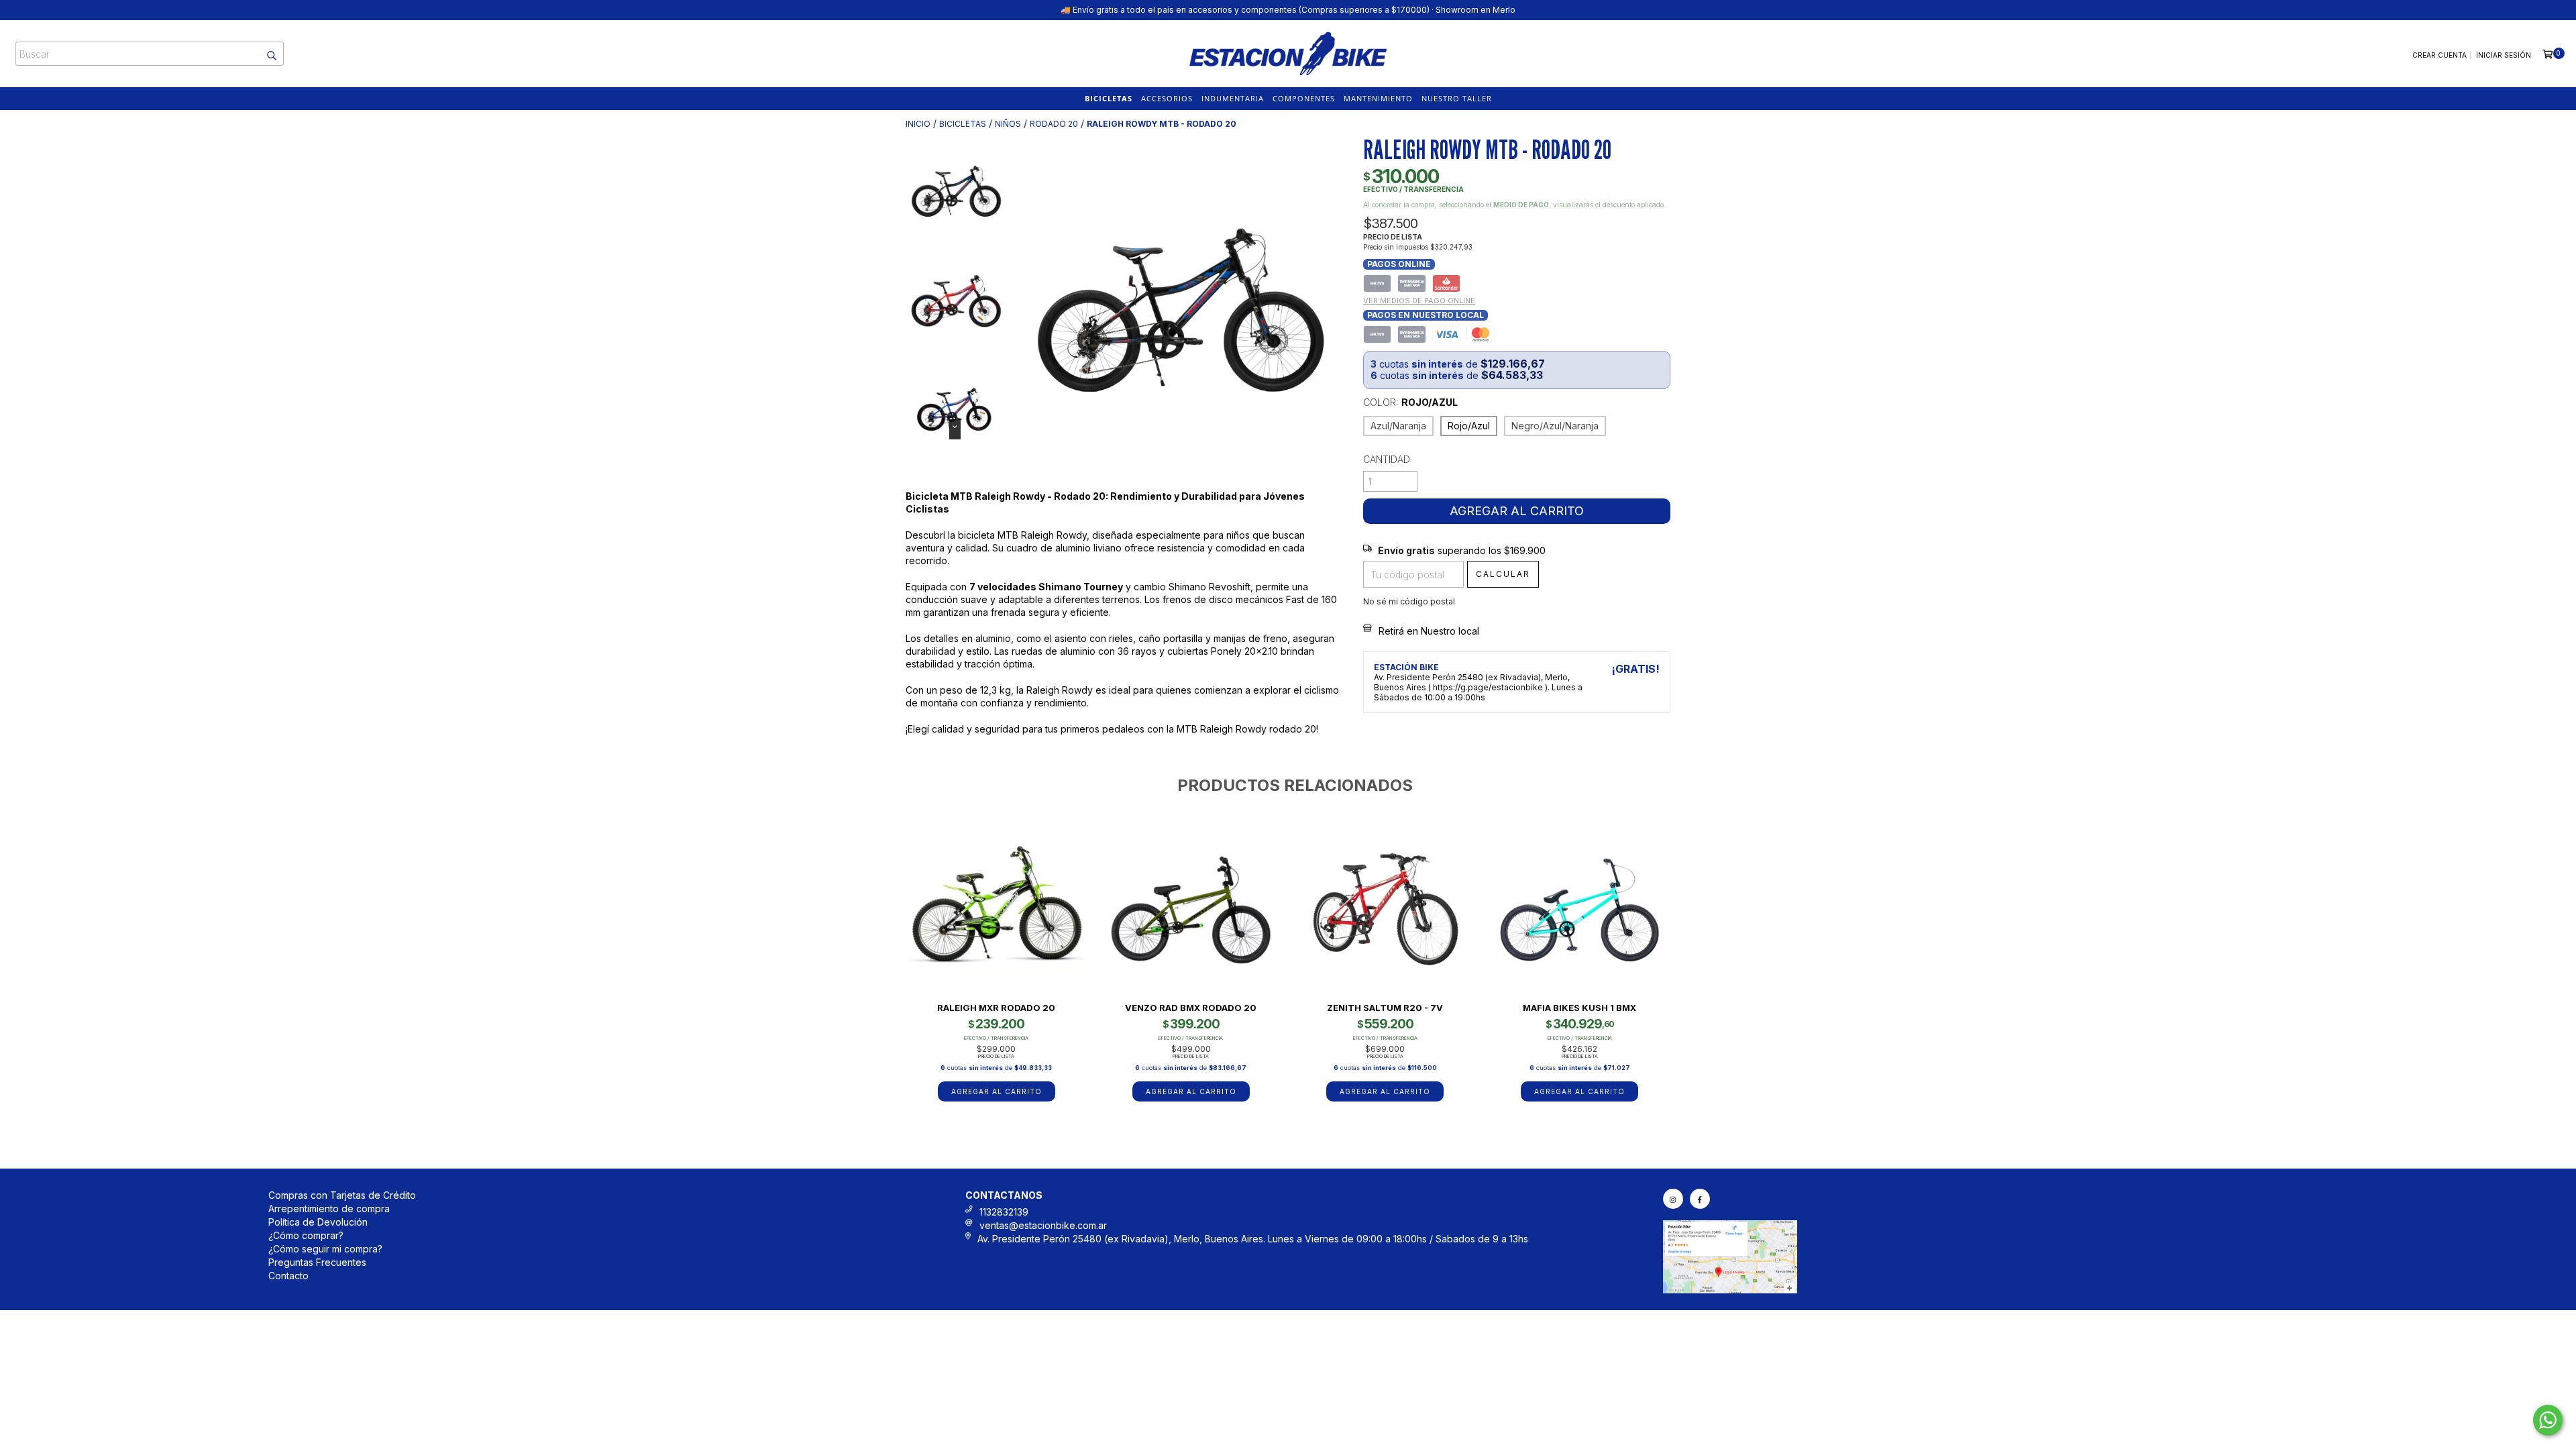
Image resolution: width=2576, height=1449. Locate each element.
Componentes (1304, 98)
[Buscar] (265, 54)
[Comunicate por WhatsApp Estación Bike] (2548, 1420)
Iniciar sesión (2504, 55)
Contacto (288, 1276)
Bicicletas (1109, 98)
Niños (1008, 124)
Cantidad (1387, 459)
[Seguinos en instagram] (1673, 1199)
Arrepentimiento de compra (329, 1209)
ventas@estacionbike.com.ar (1043, 1225)
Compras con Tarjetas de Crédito (342, 1195)
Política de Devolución (318, 1222)
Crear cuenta (2439, 55)
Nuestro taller (1457, 98)
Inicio (918, 124)
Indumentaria (1233, 98)
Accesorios (1167, 98)
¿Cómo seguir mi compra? (325, 1249)
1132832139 (1004, 1212)
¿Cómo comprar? (306, 1235)
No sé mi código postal (1409, 601)
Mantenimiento (1378, 98)
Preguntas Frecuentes (317, 1262)
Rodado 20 (1054, 124)
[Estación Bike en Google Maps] (1730, 1290)
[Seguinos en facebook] (1700, 1199)
